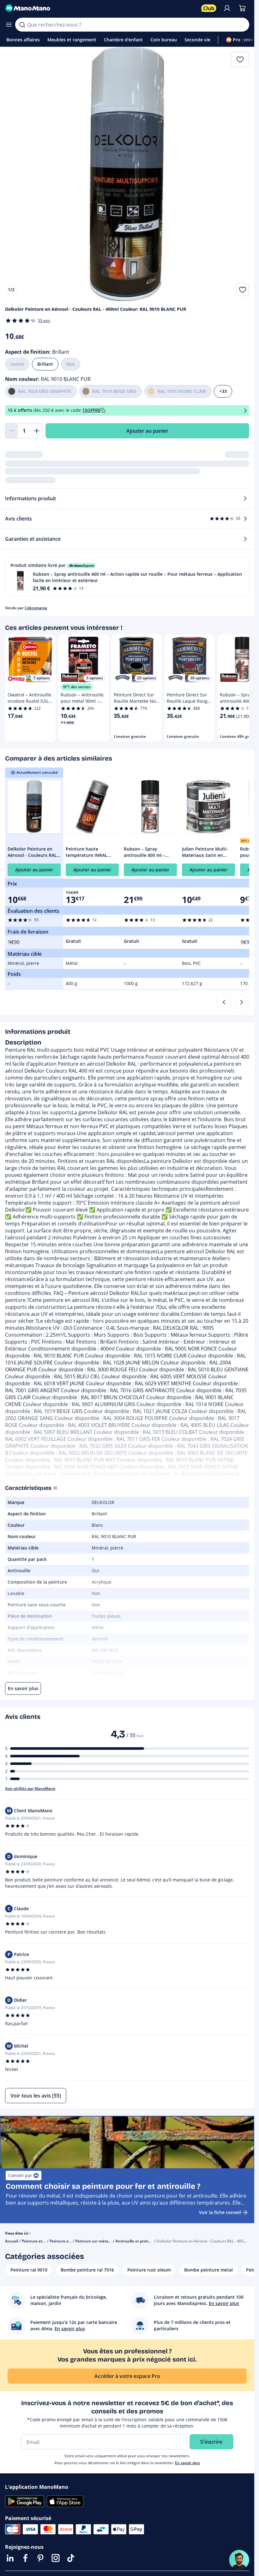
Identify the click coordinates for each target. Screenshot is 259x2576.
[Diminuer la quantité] (11, 431)
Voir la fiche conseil (220, 2212)
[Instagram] (56, 2558)
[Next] (242, 1002)
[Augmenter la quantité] (37, 431)
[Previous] (224, 1002)
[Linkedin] (10, 2558)
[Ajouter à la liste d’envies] (243, 290)
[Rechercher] (22, 25)
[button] (127, 577)
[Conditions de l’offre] (245, 410)
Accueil (12, 2241)
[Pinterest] (40, 2558)
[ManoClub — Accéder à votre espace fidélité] (209, 8)
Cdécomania (36, 608)
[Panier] (242, 8)
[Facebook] (25, 2558)
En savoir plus (187, 2463)
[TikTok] (71, 2558)
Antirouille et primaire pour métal (146, 2241)
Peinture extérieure (68, 2241)
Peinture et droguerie (41, 2241)
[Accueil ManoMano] (101, 8)
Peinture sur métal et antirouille (104, 2241)
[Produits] (9, 25)
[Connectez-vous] (227, 8)
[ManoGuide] (239, 2560)
